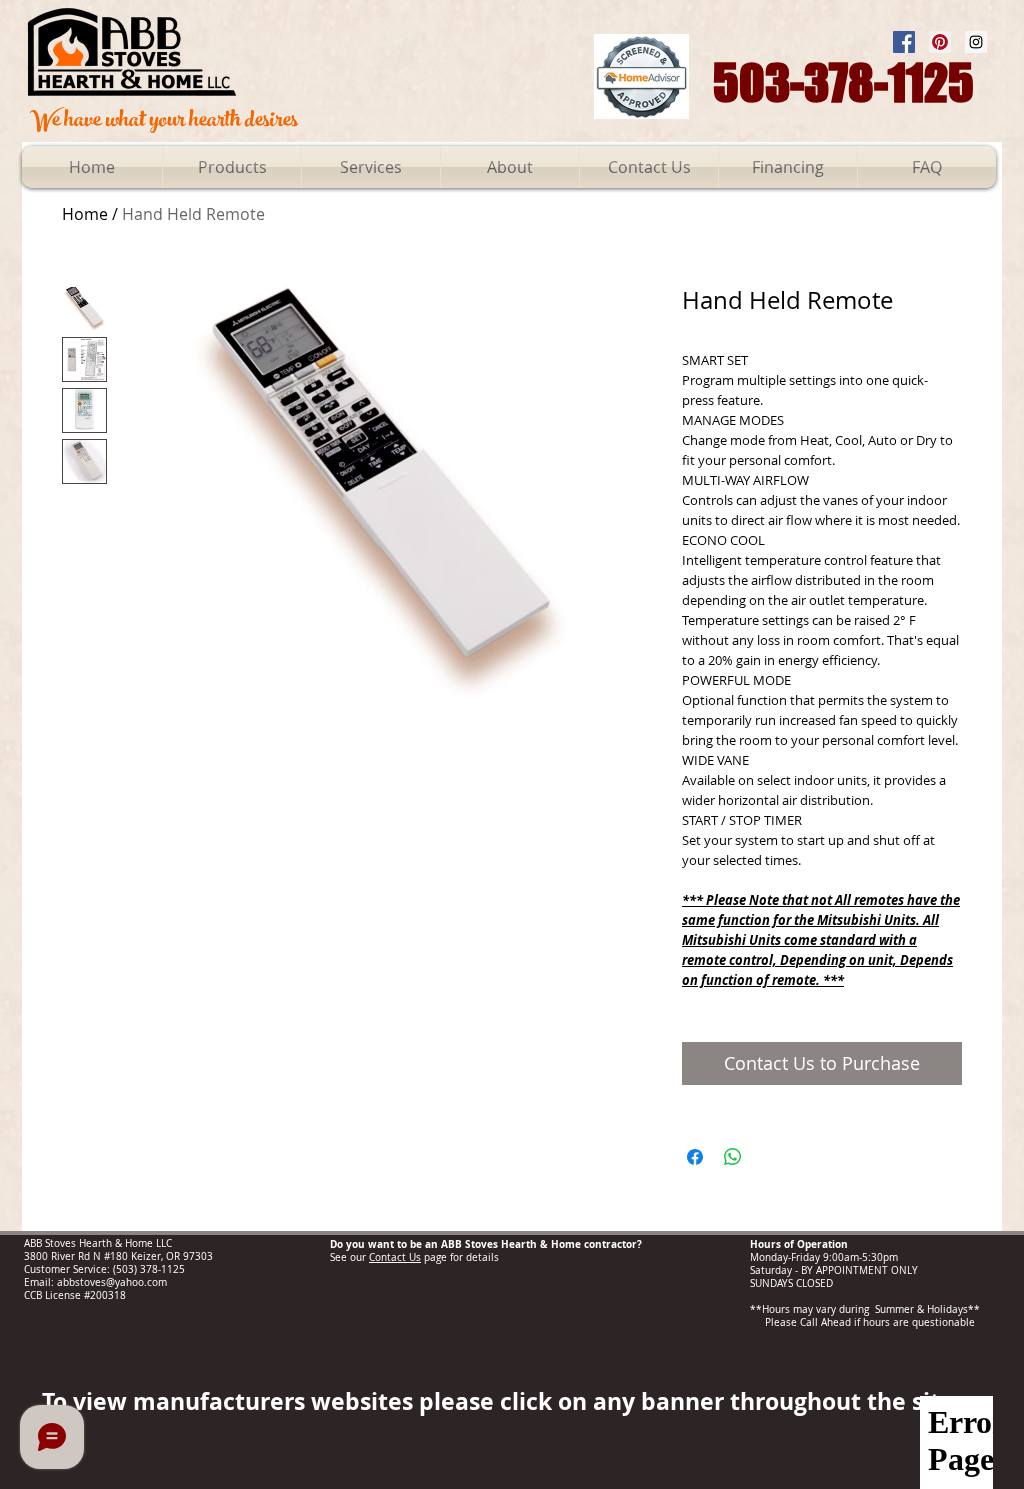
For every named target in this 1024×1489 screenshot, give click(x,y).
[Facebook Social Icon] (904, 42)
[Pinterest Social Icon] (940, 42)
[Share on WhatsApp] (733, 1157)
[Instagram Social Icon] (976, 42)
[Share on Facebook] (695, 1157)
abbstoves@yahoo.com (112, 1282)
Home (85, 214)
